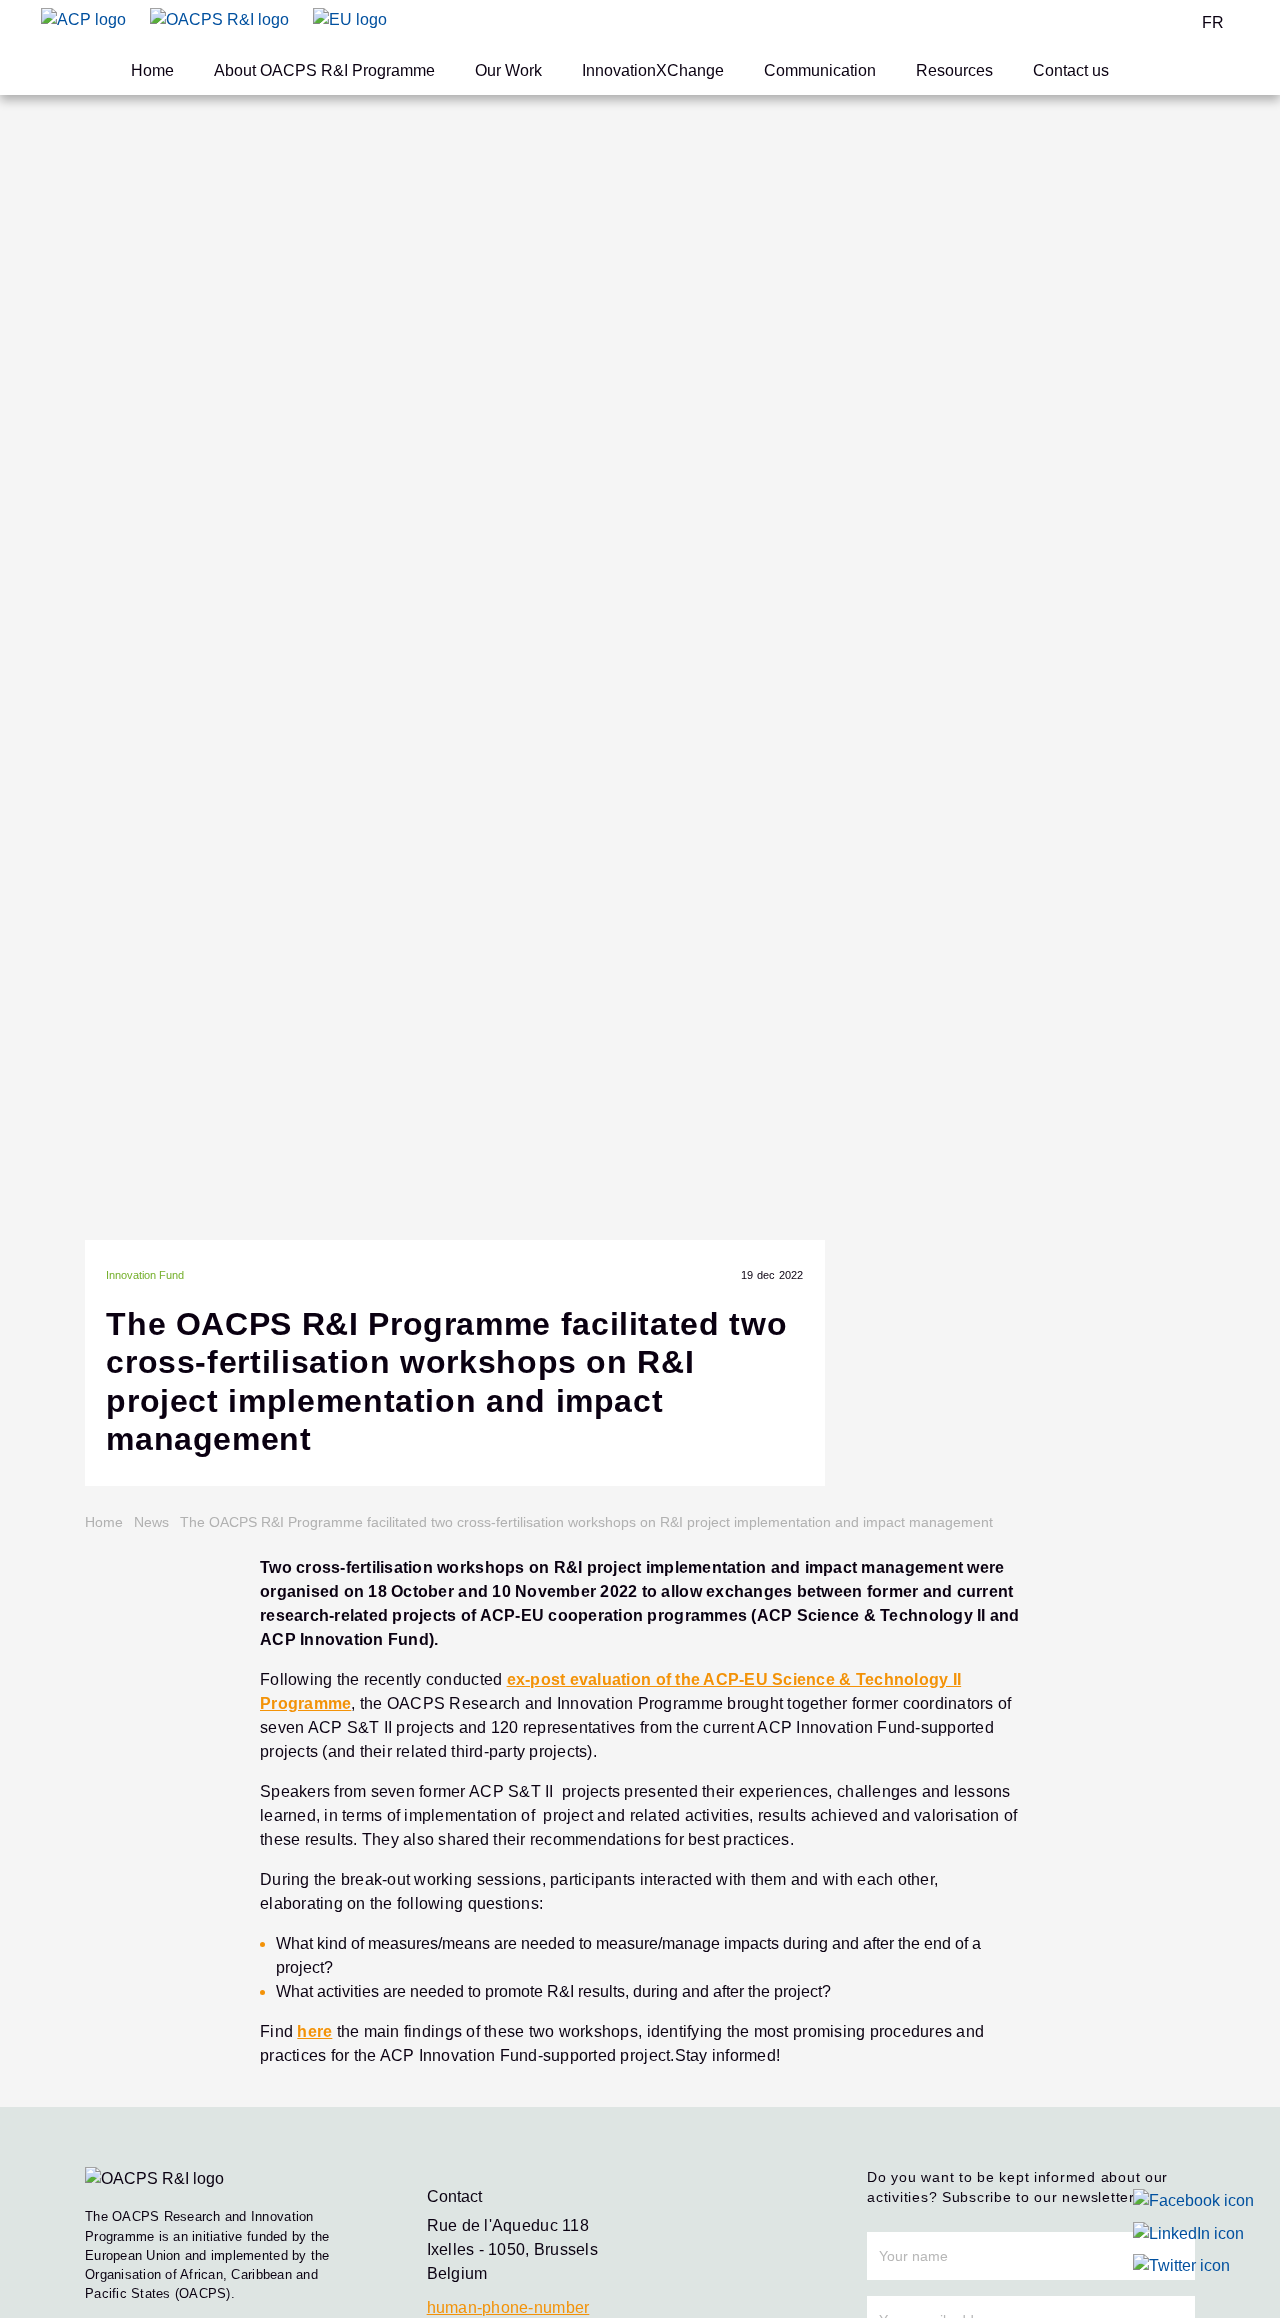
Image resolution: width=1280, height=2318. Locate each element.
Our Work (508, 70)
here (314, 2031)
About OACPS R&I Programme (324, 70)
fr (1213, 22)
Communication (820, 70)
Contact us (1071, 70)
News (151, 1522)
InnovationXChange (653, 70)
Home (152, 70)
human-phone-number (508, 2307)
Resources (954, 70)
